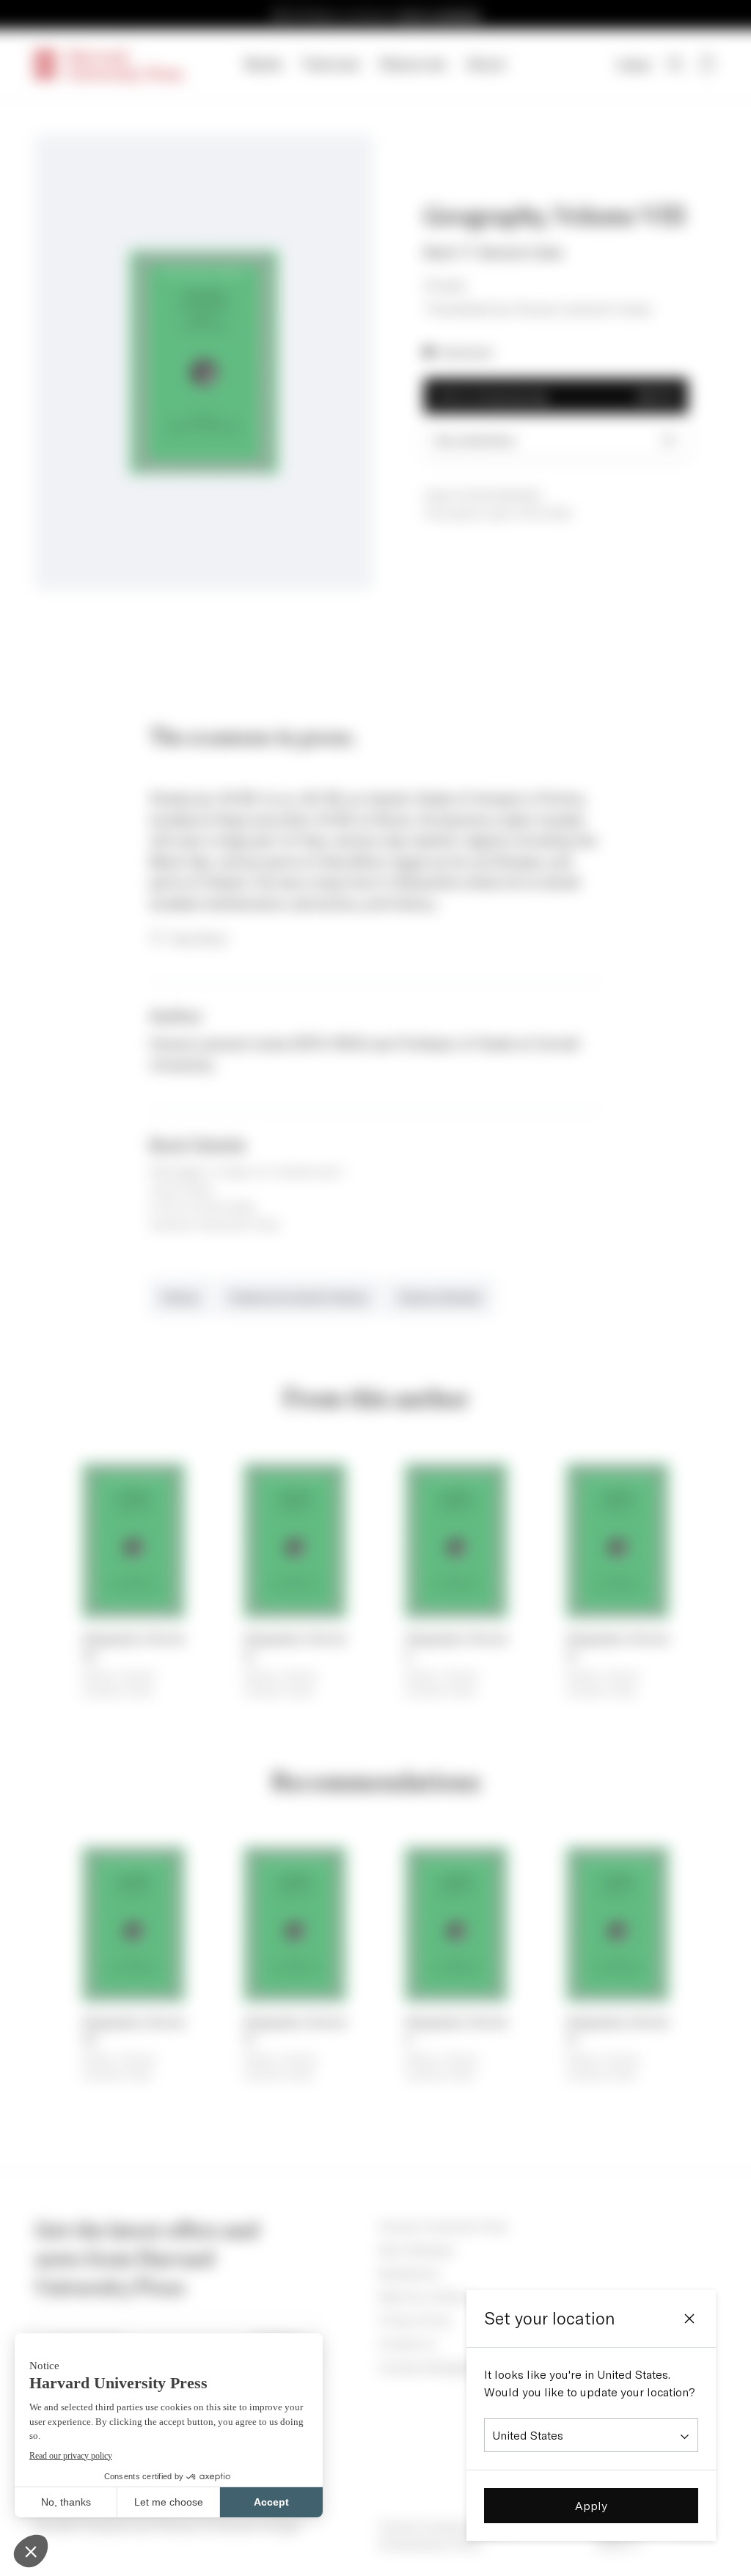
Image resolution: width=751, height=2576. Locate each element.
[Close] (689, 2319)
